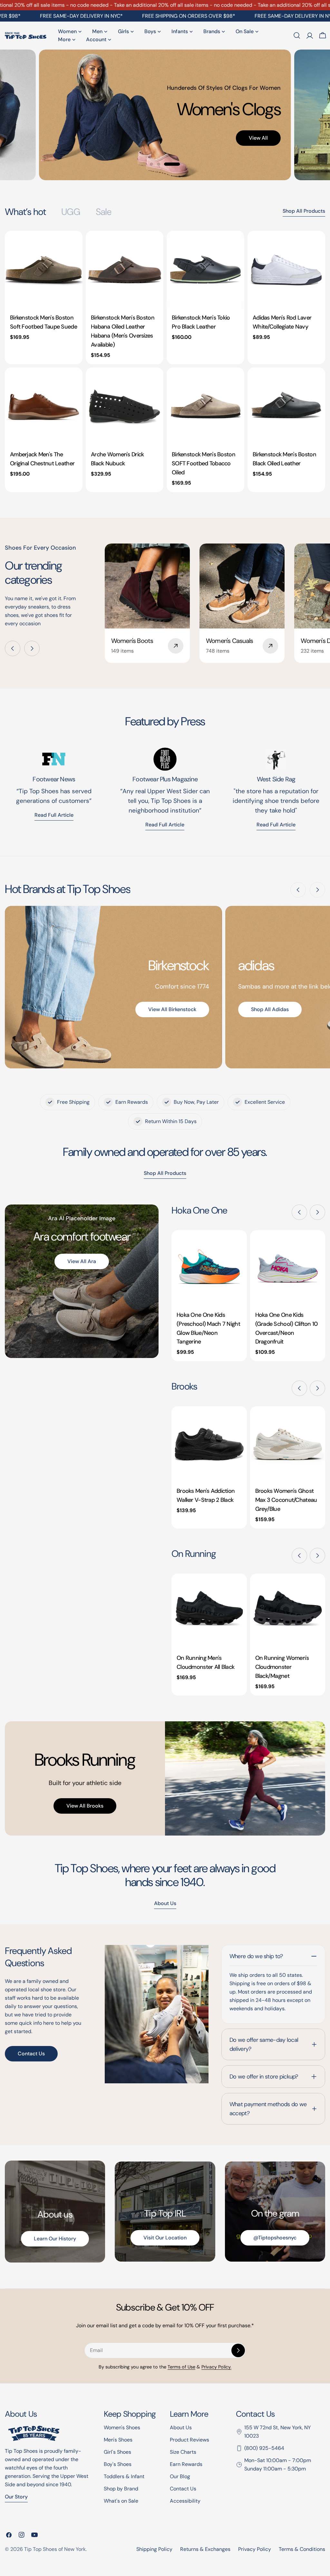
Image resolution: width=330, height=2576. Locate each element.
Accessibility (185, 2501)
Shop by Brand (121, 2489)
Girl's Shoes (117, 2452)
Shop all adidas (270, 1009)
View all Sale (220, 146)
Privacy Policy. (216, 2367)
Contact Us (31, 2054)
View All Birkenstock (172, 1009)
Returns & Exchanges (205, 2549)
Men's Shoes (118, 2440)
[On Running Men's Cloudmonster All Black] (209, 1611)
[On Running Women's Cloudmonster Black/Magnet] (288, 1611)
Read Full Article (165, 825)
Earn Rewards (186, 2464)
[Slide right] (32, 648)
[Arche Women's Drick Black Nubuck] (125, 406)
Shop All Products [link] (165, 1173)
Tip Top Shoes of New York (55, 2549)
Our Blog (180, 2476)
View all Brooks (85, 1806)
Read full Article (54, 815)
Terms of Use (181, 2367)
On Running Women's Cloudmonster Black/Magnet (282, 1667)
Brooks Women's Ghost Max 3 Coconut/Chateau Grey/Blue (286, 1500)
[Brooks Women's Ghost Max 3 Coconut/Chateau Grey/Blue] (288, 1444)
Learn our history (55, 2239)
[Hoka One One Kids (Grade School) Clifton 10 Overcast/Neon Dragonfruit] (288, 1268)
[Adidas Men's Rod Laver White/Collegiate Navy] (286, 270)
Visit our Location (165, 2238)
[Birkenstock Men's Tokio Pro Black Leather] (205, 270)
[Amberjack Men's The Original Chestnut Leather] (44, 406)
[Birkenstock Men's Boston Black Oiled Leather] (286, 406)
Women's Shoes (122, 2427)
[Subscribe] (238, 2350)
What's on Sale (121, 2501)
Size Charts (183, 2452)
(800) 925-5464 (264, 2448)
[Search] (297, 35)
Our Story (16, 2497)
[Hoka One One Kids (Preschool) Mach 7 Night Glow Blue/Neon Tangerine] (209, 1268)
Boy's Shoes (118, 2464)
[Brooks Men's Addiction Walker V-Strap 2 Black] (209, 1444)
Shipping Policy (154, 2549)
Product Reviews (189, 2440)
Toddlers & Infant (124, 2476)
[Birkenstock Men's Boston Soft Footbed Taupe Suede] (44, 270)
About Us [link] (165, 1903)
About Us (181, 2427)
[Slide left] (13, 648)
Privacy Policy (255, 2549)
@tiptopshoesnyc (275, 2238)
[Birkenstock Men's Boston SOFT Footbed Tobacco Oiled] (205, 406)
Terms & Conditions (302, 2549)
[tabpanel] (165, 361)
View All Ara (82, 1261)
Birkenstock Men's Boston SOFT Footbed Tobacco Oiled (204, 463)
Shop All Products (304, 211)
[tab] (25, 212)
